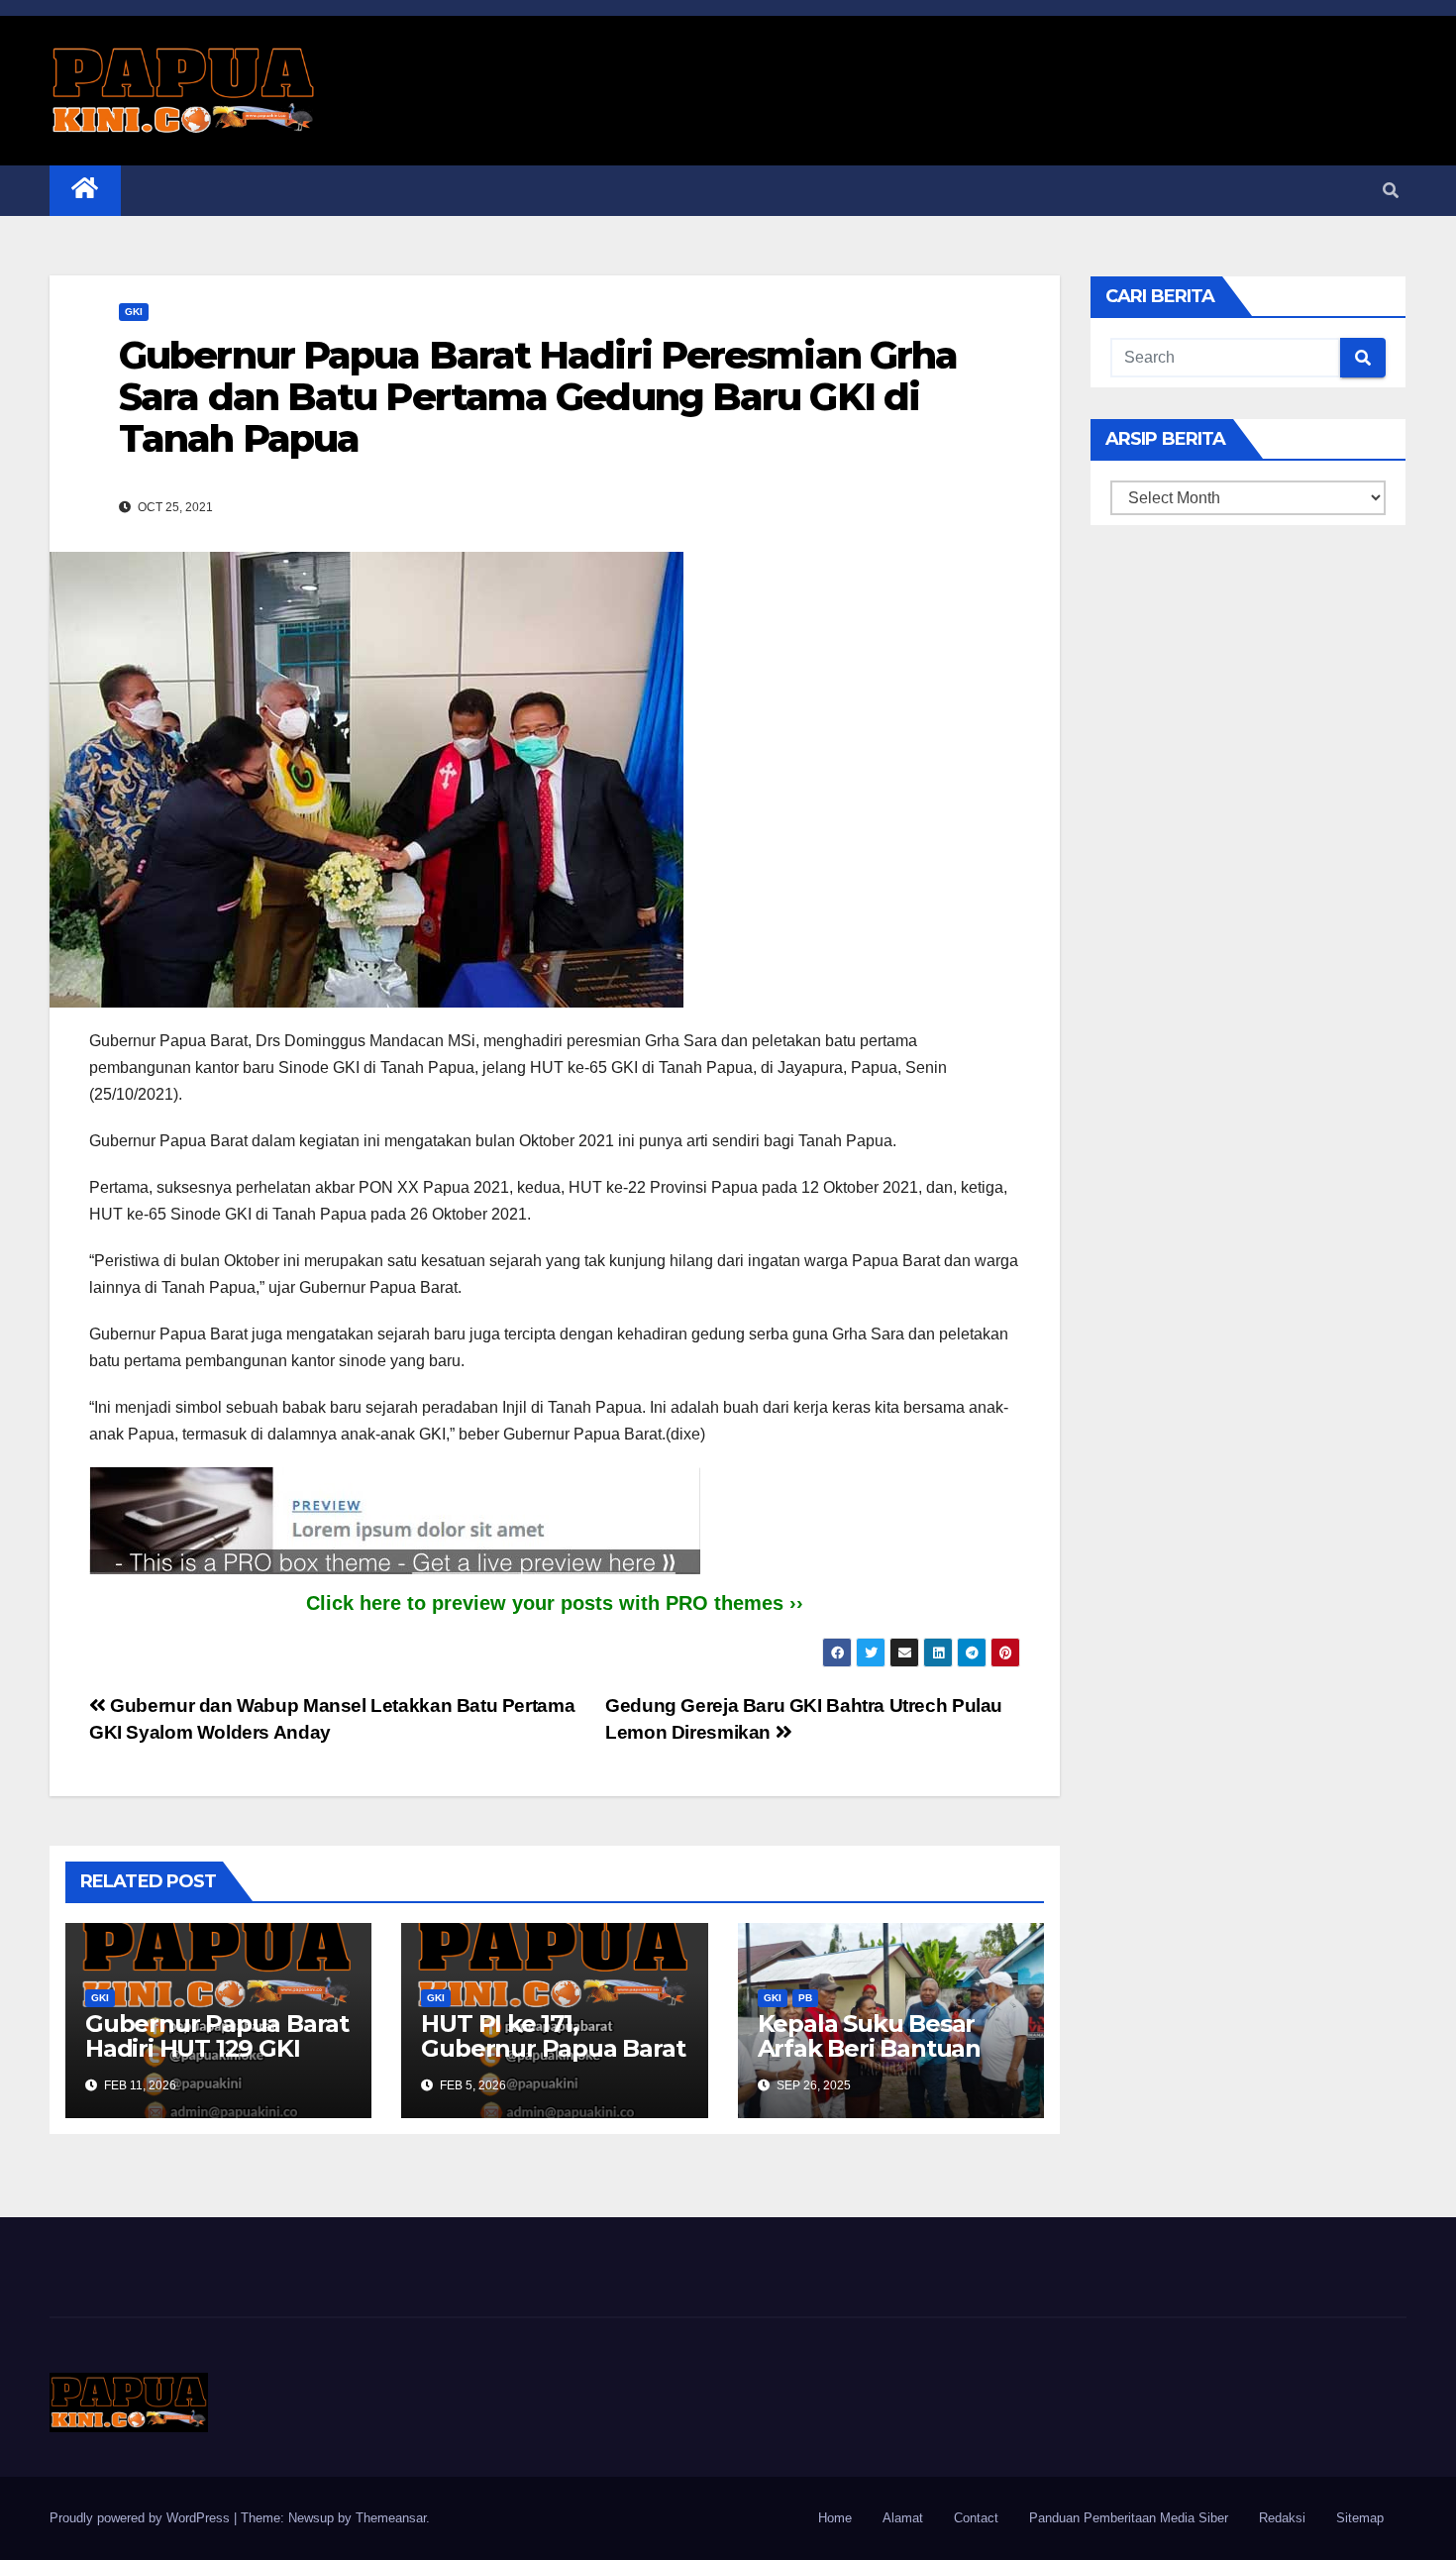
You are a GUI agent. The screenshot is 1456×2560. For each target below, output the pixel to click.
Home (835, 2518)
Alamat (903, 2518)
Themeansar (391, 2518)
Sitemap (1360, 2518)
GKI (134, 312)
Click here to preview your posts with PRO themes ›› (555, 1603)
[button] (1391, 191)
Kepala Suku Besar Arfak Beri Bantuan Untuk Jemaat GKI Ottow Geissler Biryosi (885, 2061)
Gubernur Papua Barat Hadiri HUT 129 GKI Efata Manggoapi (217, 2048)
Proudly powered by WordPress (142, 2518)
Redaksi (1282, 2518)
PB (805, 1998)
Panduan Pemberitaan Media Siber (1129, 2518)
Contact (976, 2518)
